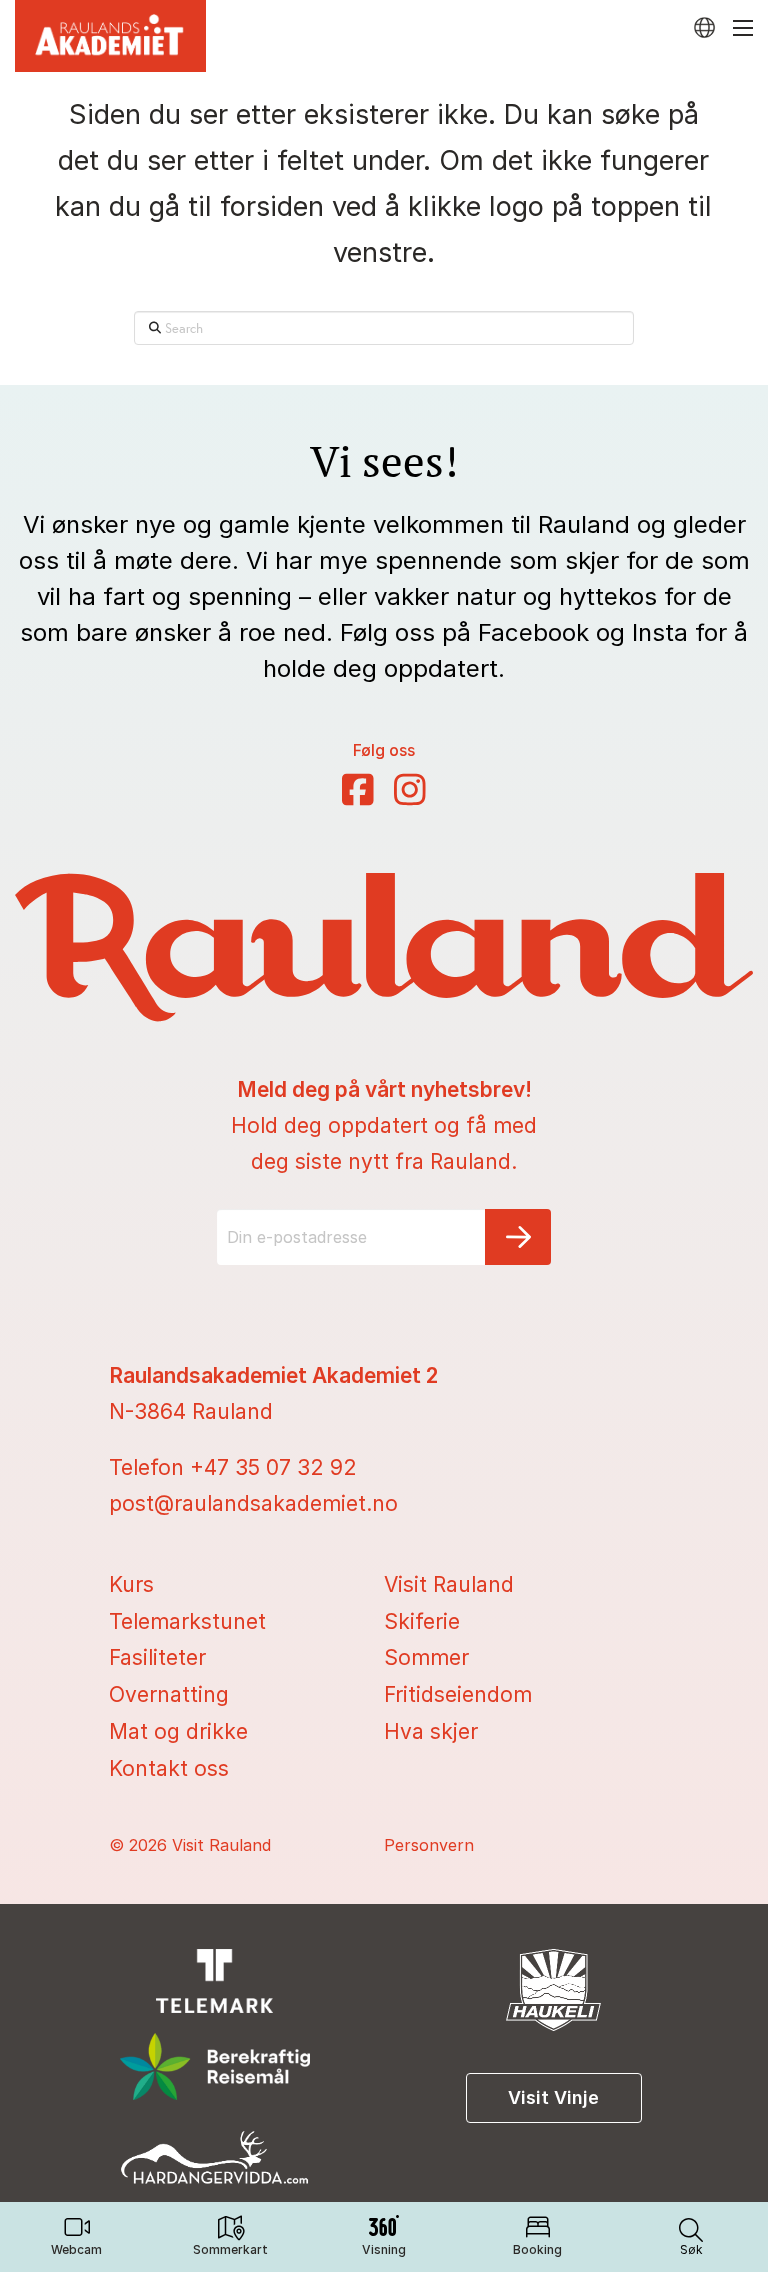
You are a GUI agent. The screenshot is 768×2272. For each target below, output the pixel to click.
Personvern (429, 1845)
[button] (691, 2237)
